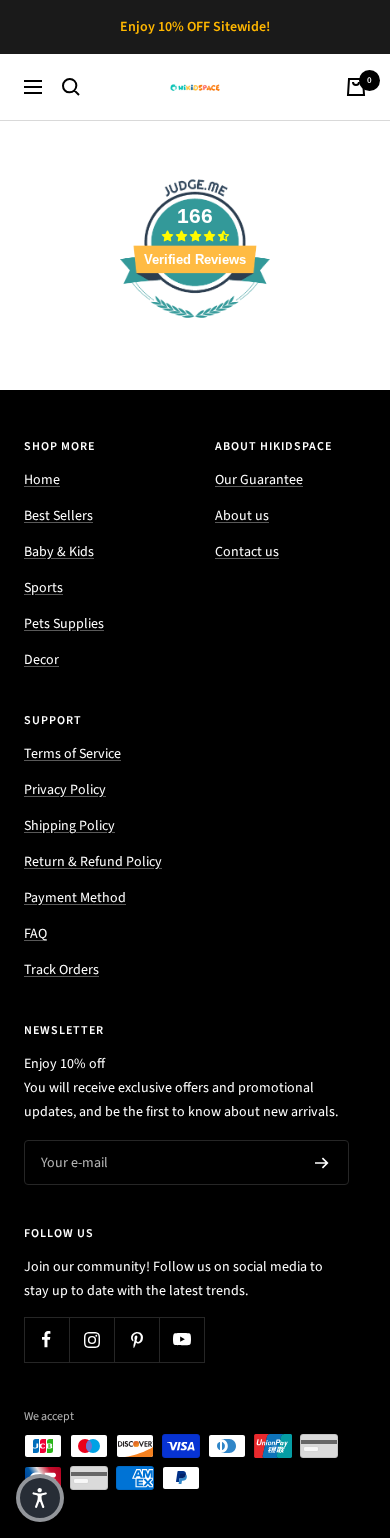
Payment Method (75, 898)
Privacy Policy (65, 790)
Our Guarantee (259, 480)
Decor (41, 660)
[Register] (322, 1163)
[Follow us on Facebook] (46, 1339)
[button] (40, 1498)
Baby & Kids (59, 552)
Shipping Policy (69, 826)
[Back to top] (334, 1406)
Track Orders (61, 970)
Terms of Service (72, 754)
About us (242, 516)
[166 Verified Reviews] (195, 330)
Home (42, 480)
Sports (43, 588)
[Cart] (356, 87)
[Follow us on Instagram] (91, 1339)
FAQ (35, 934)
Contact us (247, 552)
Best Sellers (58, 516)
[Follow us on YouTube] (181, 1339)
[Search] (71, 87)
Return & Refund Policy (93, 862)
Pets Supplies (64, 624)
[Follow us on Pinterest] (136, 1339)
